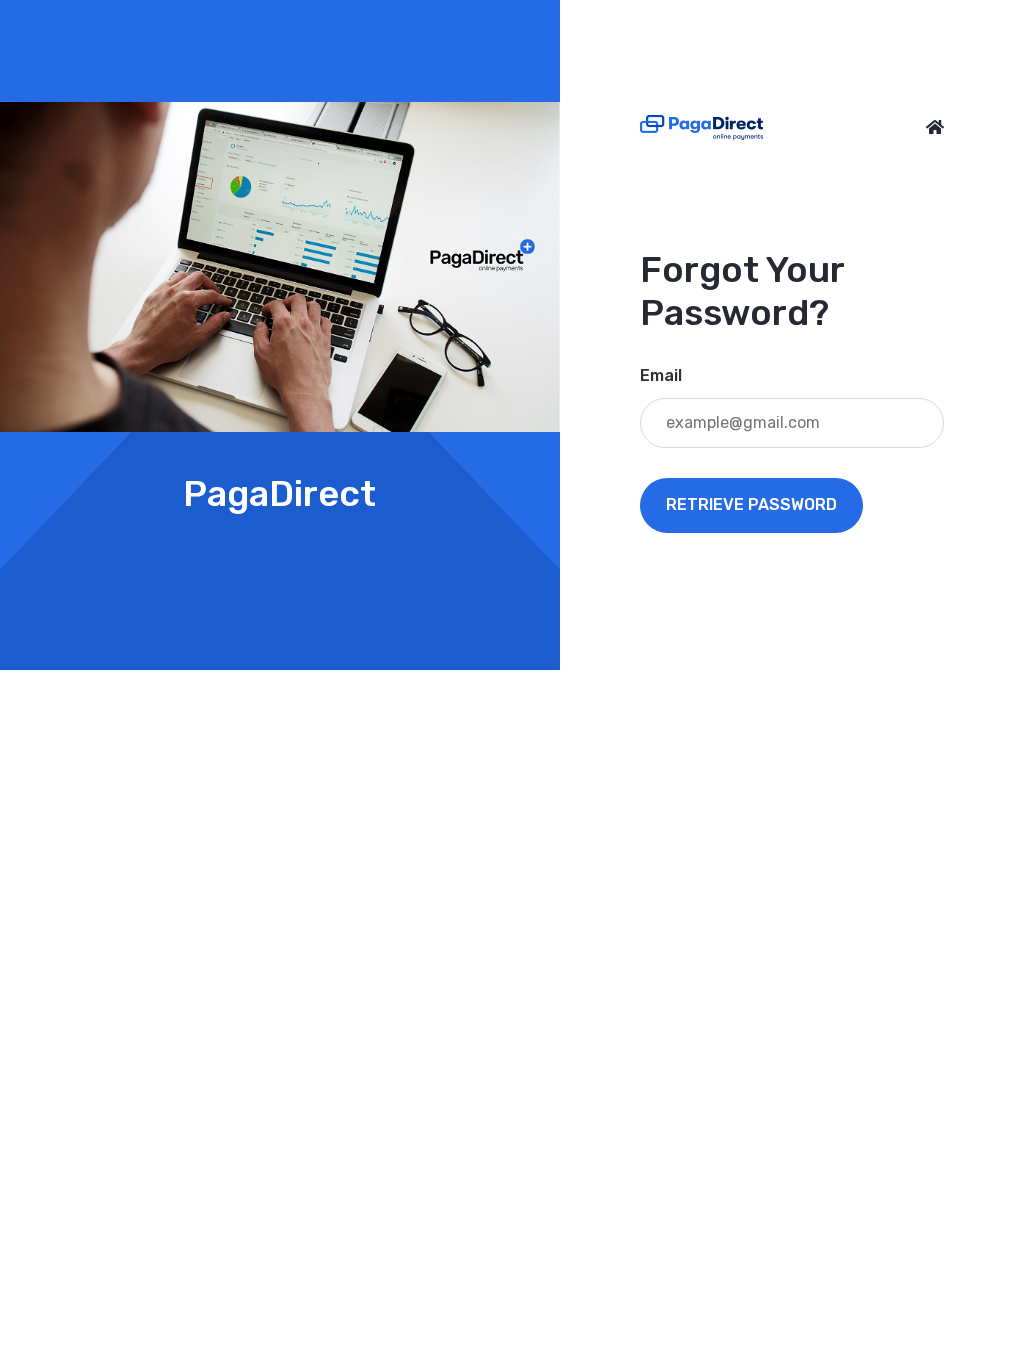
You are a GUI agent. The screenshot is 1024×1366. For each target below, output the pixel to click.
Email (661, 375)
